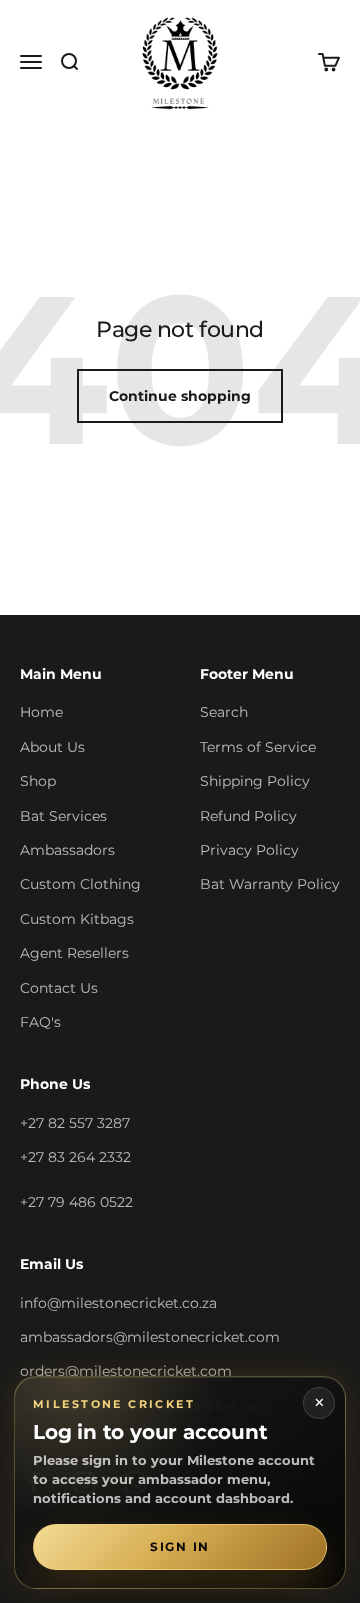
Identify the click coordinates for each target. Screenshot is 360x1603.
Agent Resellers (74, 953)
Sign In (180, 1546)
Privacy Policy (249, 850)
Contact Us (59, 988)
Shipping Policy (255, 781)
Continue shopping (180, 396)
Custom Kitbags (77, 919)
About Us (52, 747)
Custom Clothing (80, 884)
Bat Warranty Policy (270, 884)
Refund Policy (248, 816)
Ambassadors (67, 850)
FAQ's (40, 1022)
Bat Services (63, 816)
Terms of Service (258, 747)
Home (41, 712)
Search (224, 712)
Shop (38, 781)
